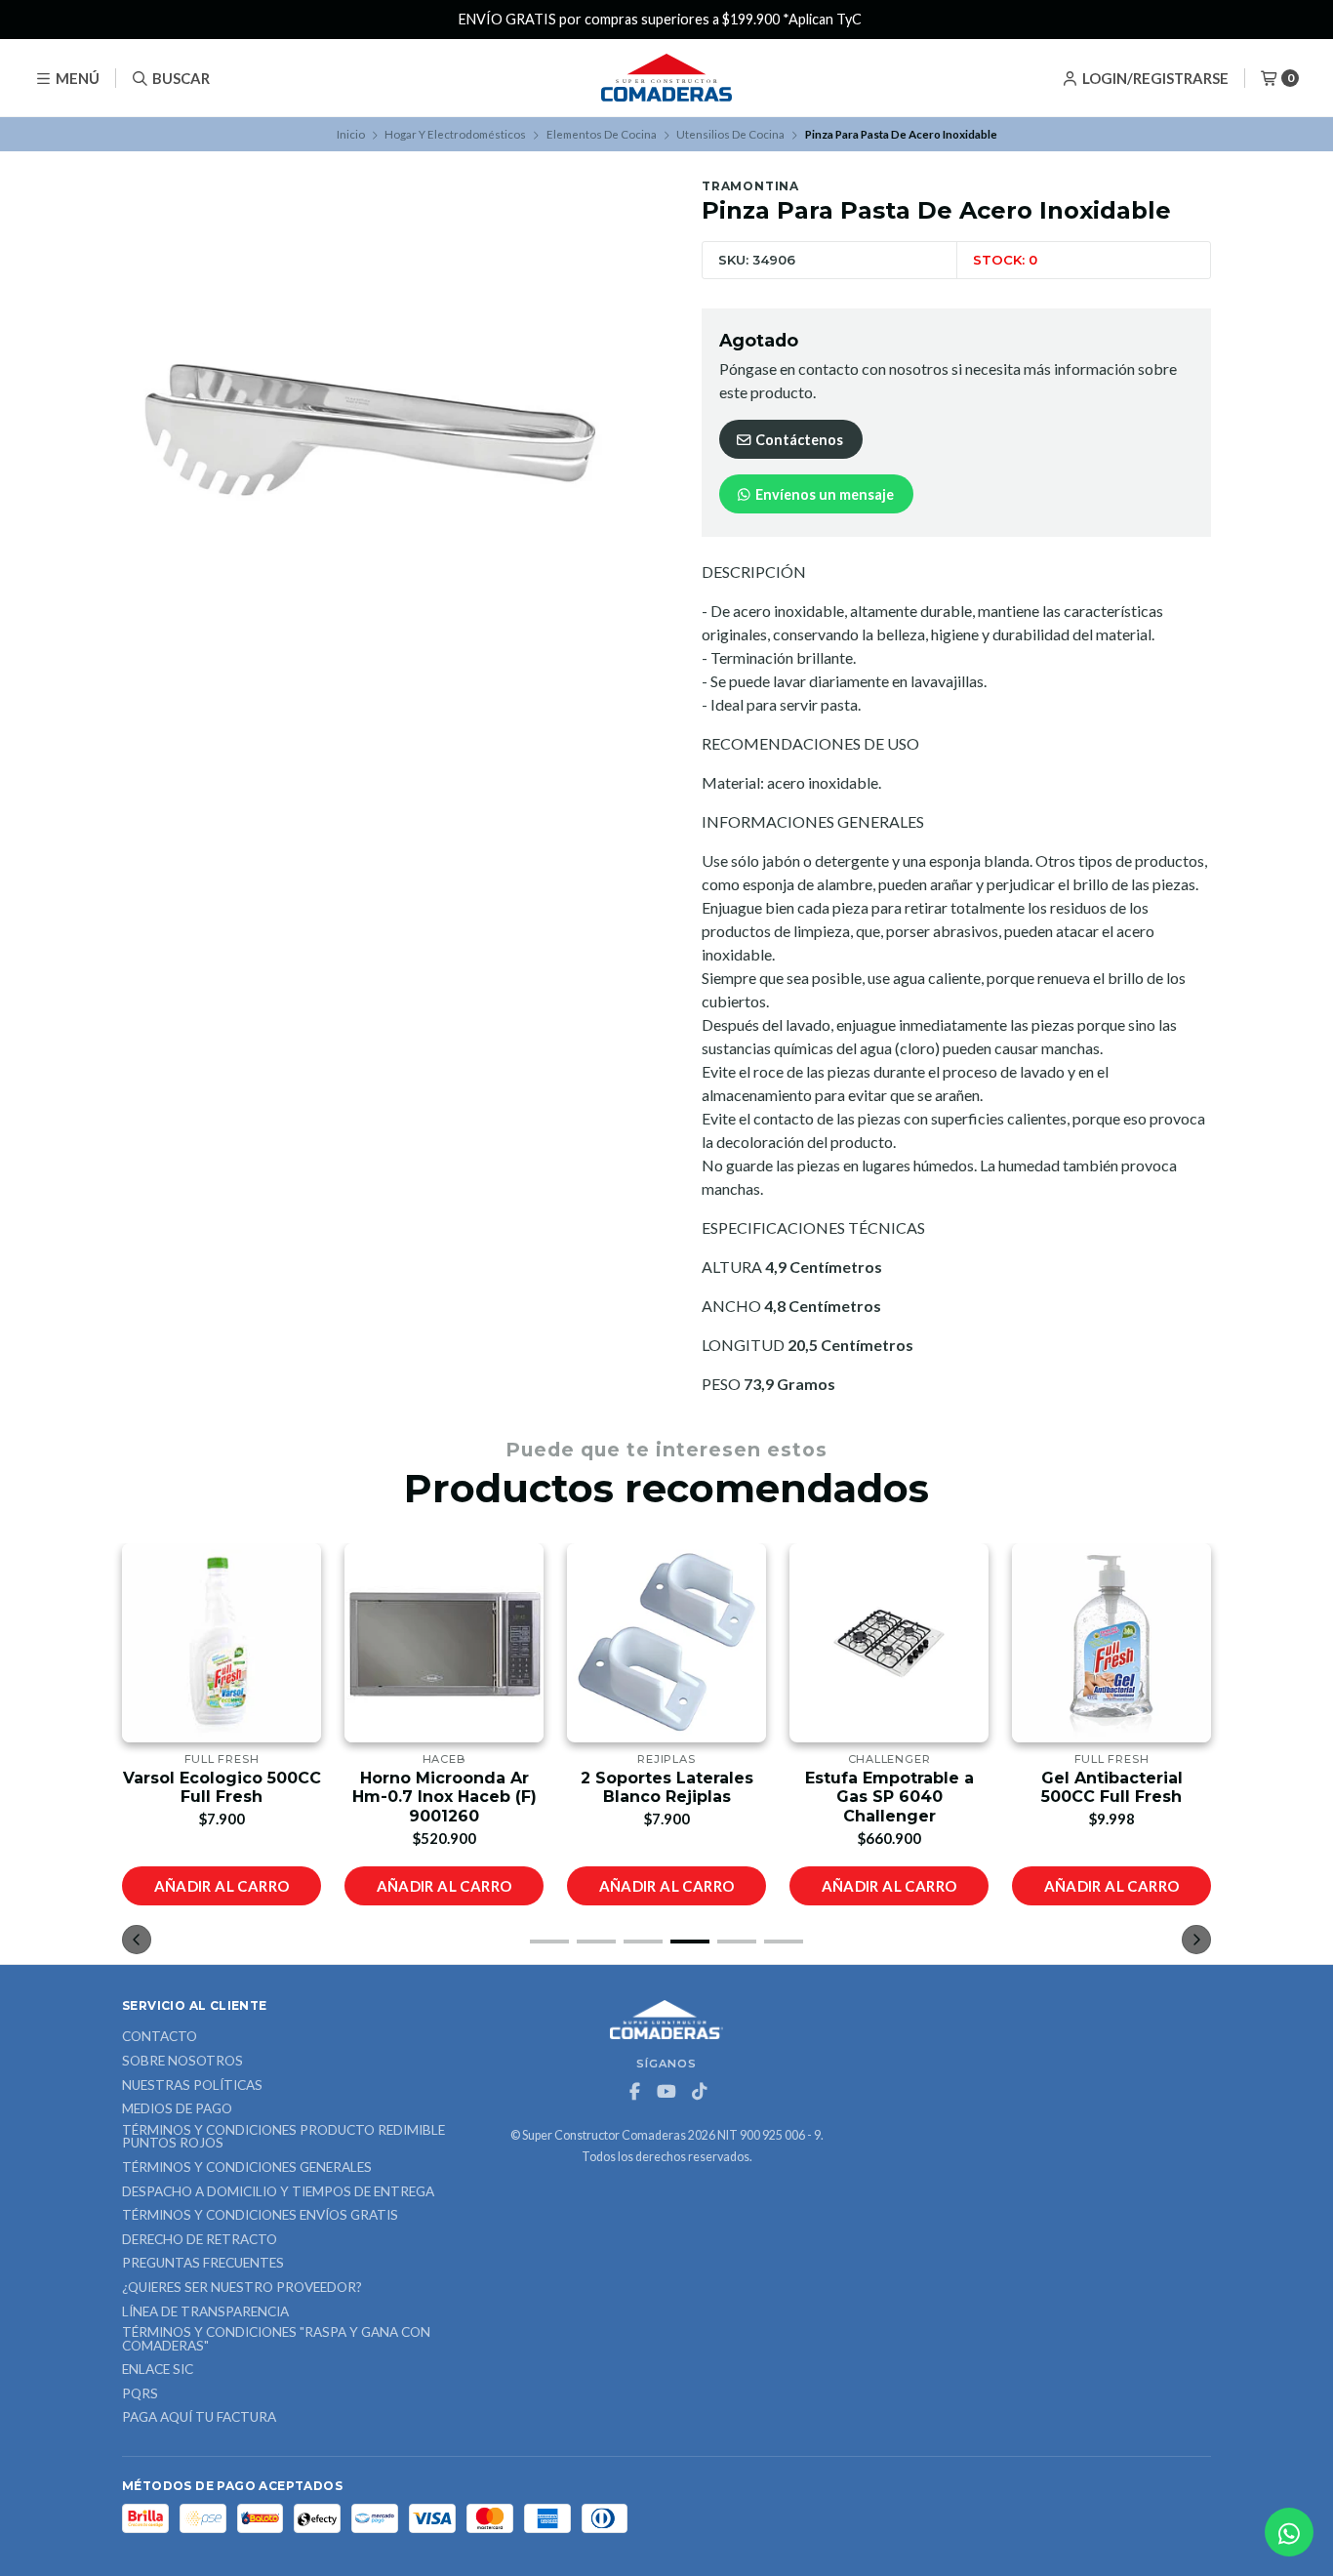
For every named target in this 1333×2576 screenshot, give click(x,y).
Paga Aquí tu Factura (199, 2418)
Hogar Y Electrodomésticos (455, 134)
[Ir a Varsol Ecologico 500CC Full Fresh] (222, 1643)
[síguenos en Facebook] (634, 2092)
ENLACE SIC (158, 2370)
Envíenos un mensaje (823, 494)
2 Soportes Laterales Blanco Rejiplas (667, 1787)
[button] (549, 1942)
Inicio (351, 134)
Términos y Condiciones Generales (247, 2168)
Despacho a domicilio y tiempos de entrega (278, 2192)
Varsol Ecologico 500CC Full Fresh (222, 1787)
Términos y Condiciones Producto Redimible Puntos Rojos (283, 2137)
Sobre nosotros (182, 2062)
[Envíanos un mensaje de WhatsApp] (1289, 2532)
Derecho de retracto (200, 2240)
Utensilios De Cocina (730, 134)
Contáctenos (798, 440)
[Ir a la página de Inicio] (666, 78)
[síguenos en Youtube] (666, 2092)
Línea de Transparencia (205, 2312)
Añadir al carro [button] (222, 1886)
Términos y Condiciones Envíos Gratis (260, 2216)
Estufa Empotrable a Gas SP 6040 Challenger (889, 1797)
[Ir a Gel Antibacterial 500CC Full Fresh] (1111, 1643)
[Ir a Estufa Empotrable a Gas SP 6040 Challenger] (889, 1643)
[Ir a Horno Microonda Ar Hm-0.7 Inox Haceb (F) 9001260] (444, 1643)
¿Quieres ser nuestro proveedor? (242, 2288)
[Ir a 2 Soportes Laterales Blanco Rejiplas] (666, 1643)
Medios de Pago (177, 2109)
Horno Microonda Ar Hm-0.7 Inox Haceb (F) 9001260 (444, 1797)
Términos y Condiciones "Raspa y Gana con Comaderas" (276, 2339)
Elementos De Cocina (602, 134)
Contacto (160, 2037)
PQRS (140, 2394)
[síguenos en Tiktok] (699, 2092)
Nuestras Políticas (192, 2086)
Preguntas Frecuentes (203, 2264)
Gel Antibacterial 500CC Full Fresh (1112, 1787)
